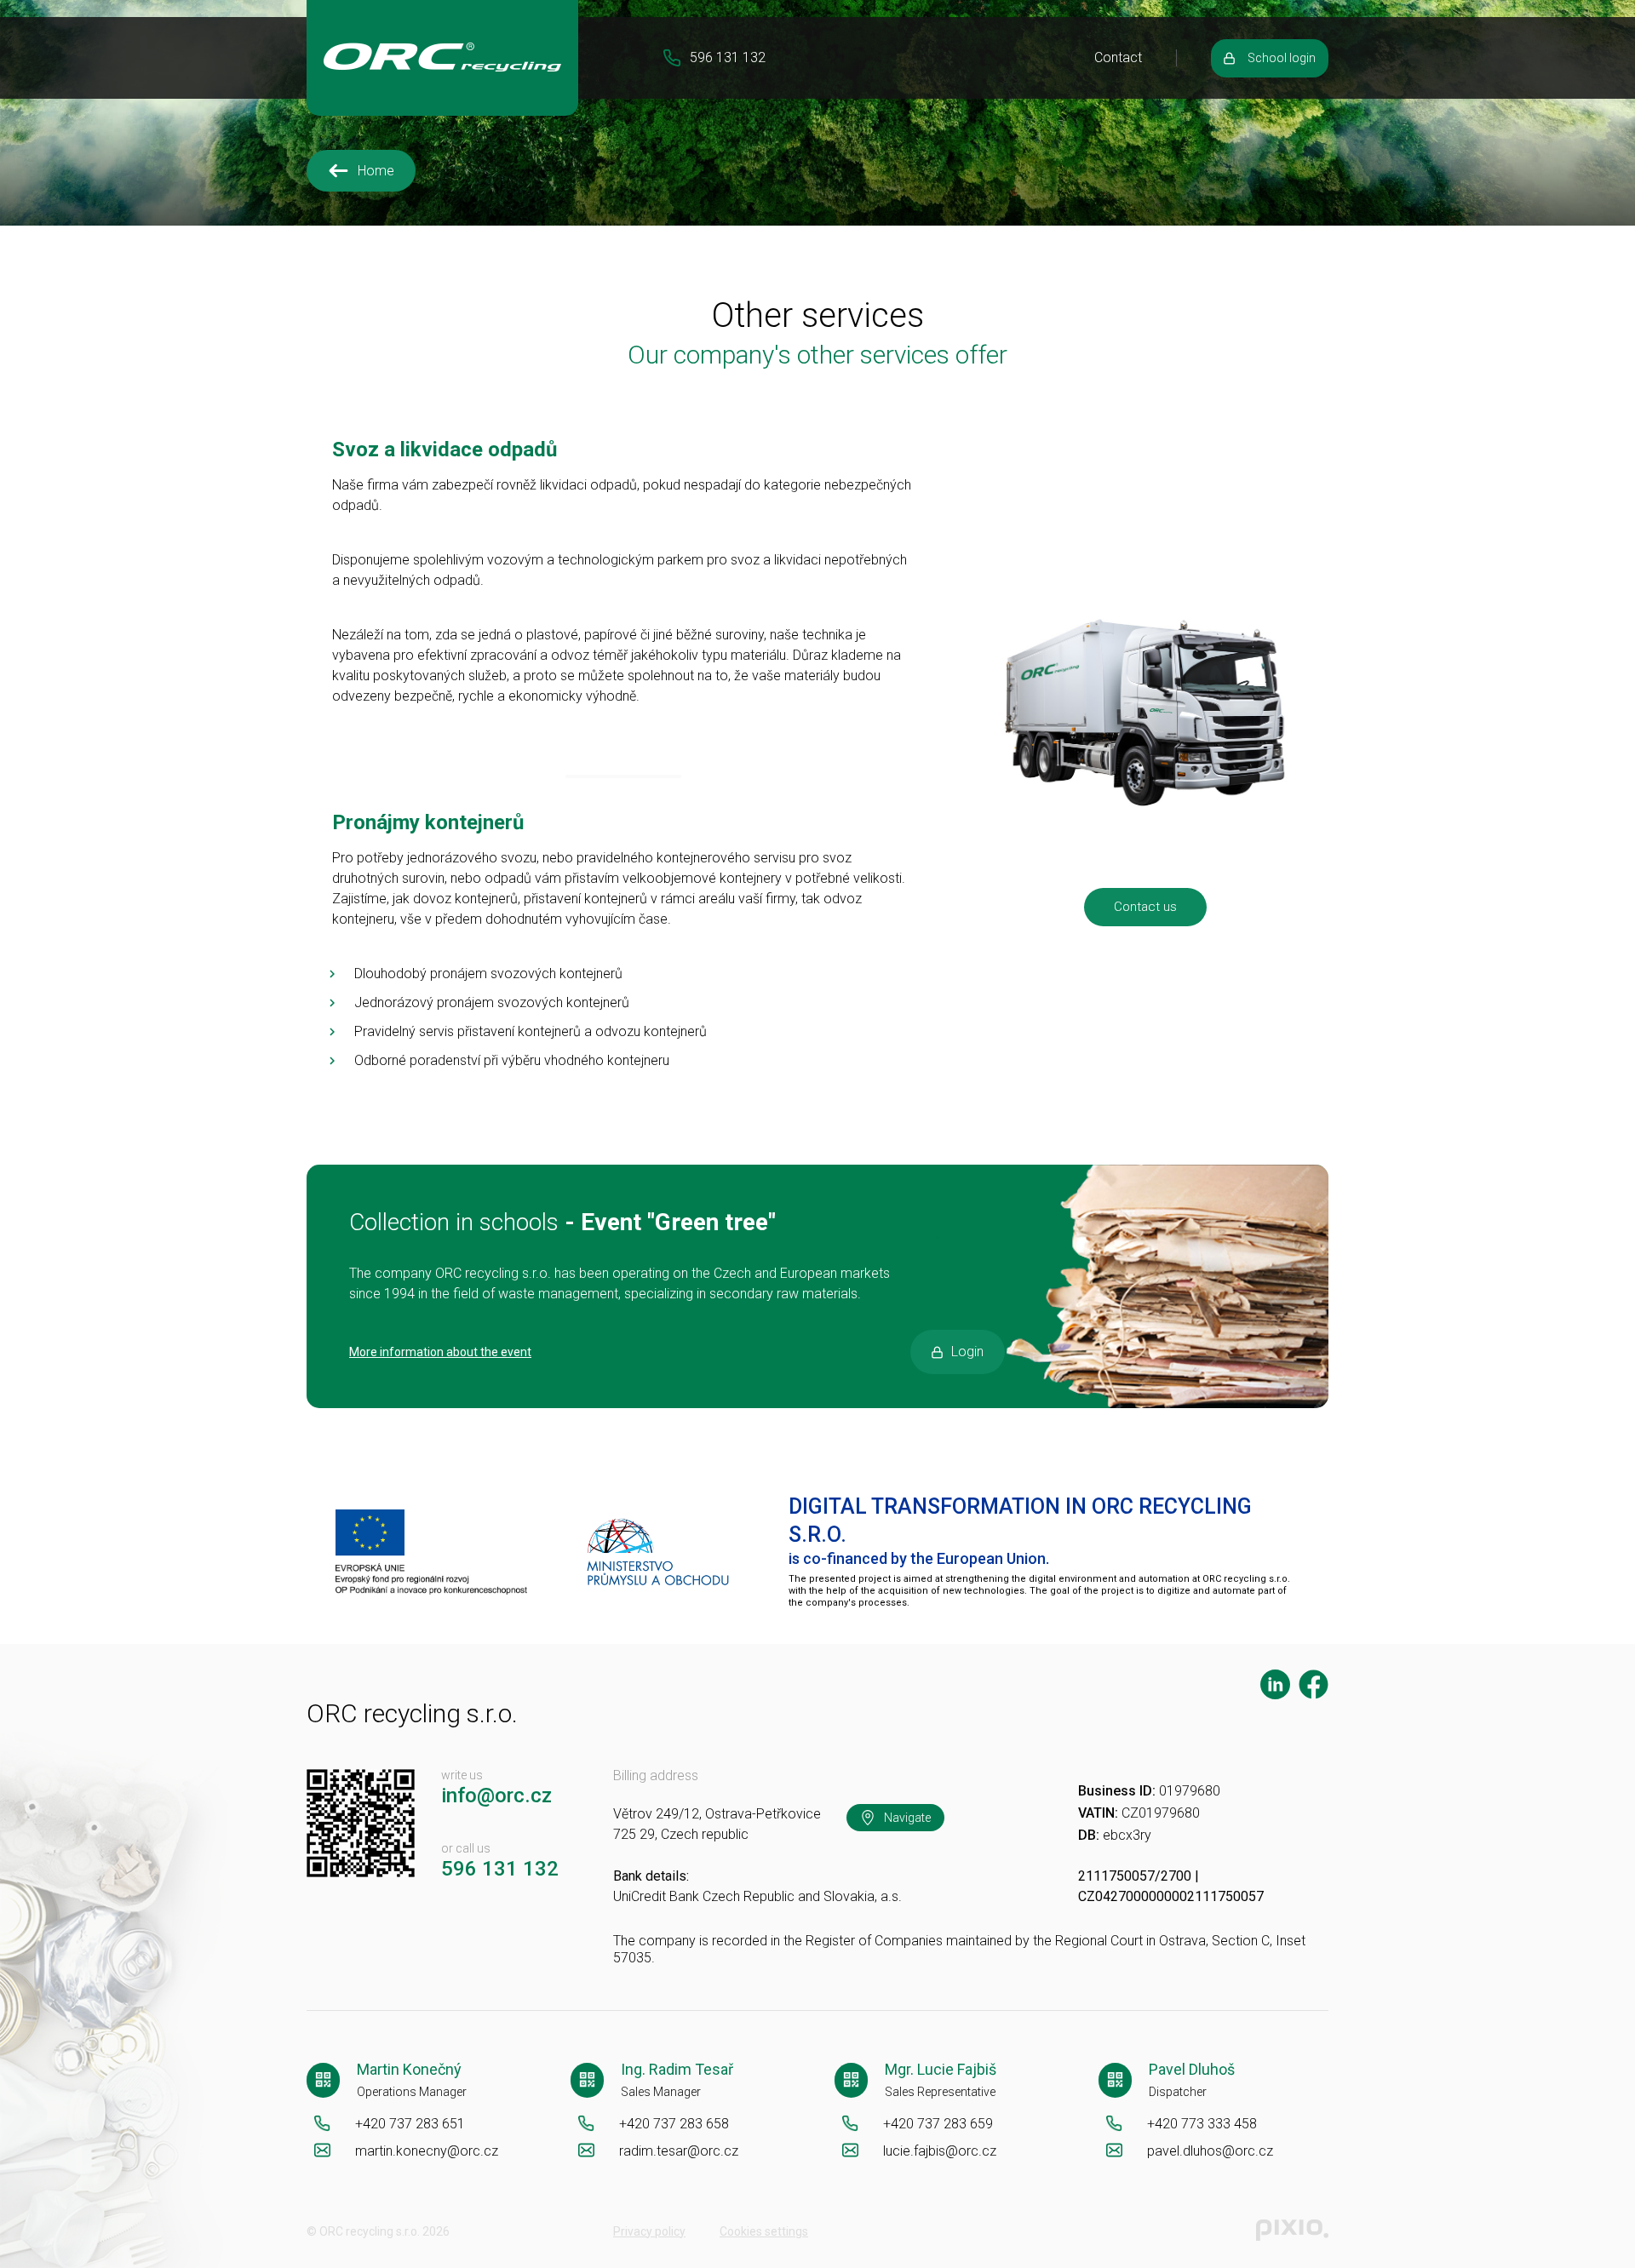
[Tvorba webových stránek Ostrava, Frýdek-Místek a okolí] (1292, 2231)
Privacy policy (649, 2231)
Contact (1118, 57)
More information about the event (440, 1352)
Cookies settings (764, 2231)
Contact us (1145, 907)
